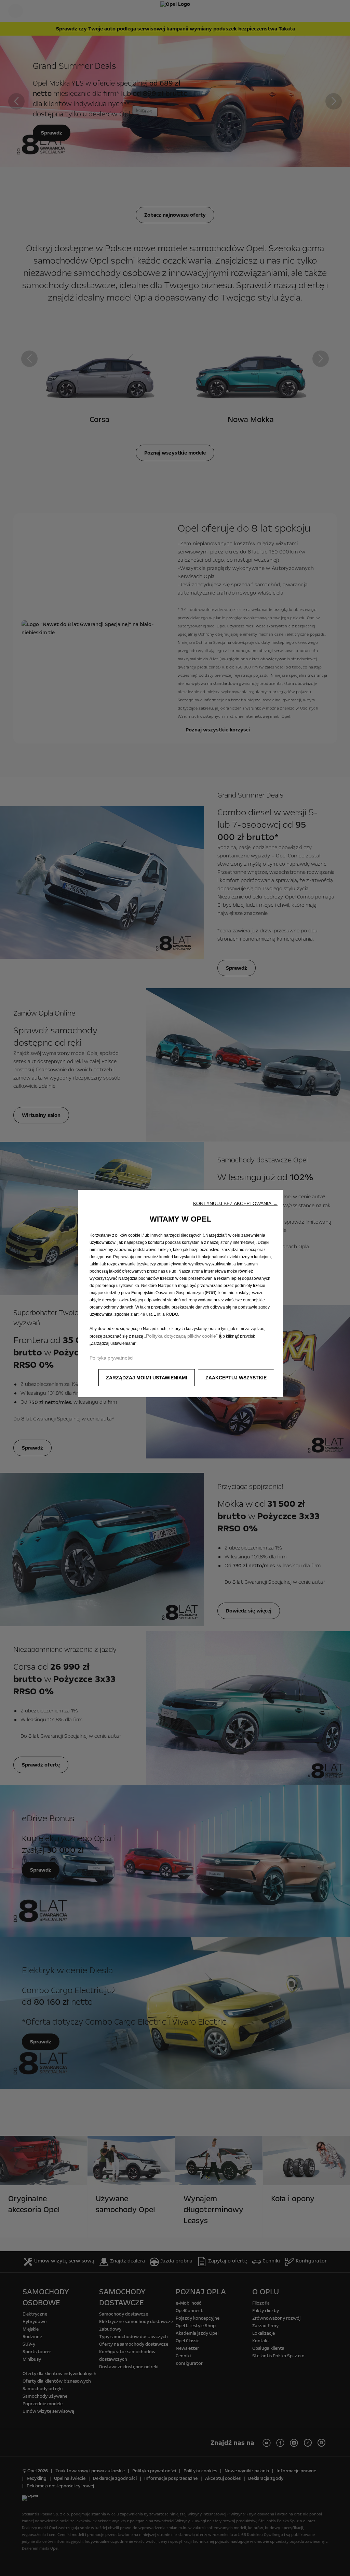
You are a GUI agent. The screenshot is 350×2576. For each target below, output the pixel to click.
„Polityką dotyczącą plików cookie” (182, 1336)
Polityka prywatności (111, 1358)
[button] (235, 1203)
